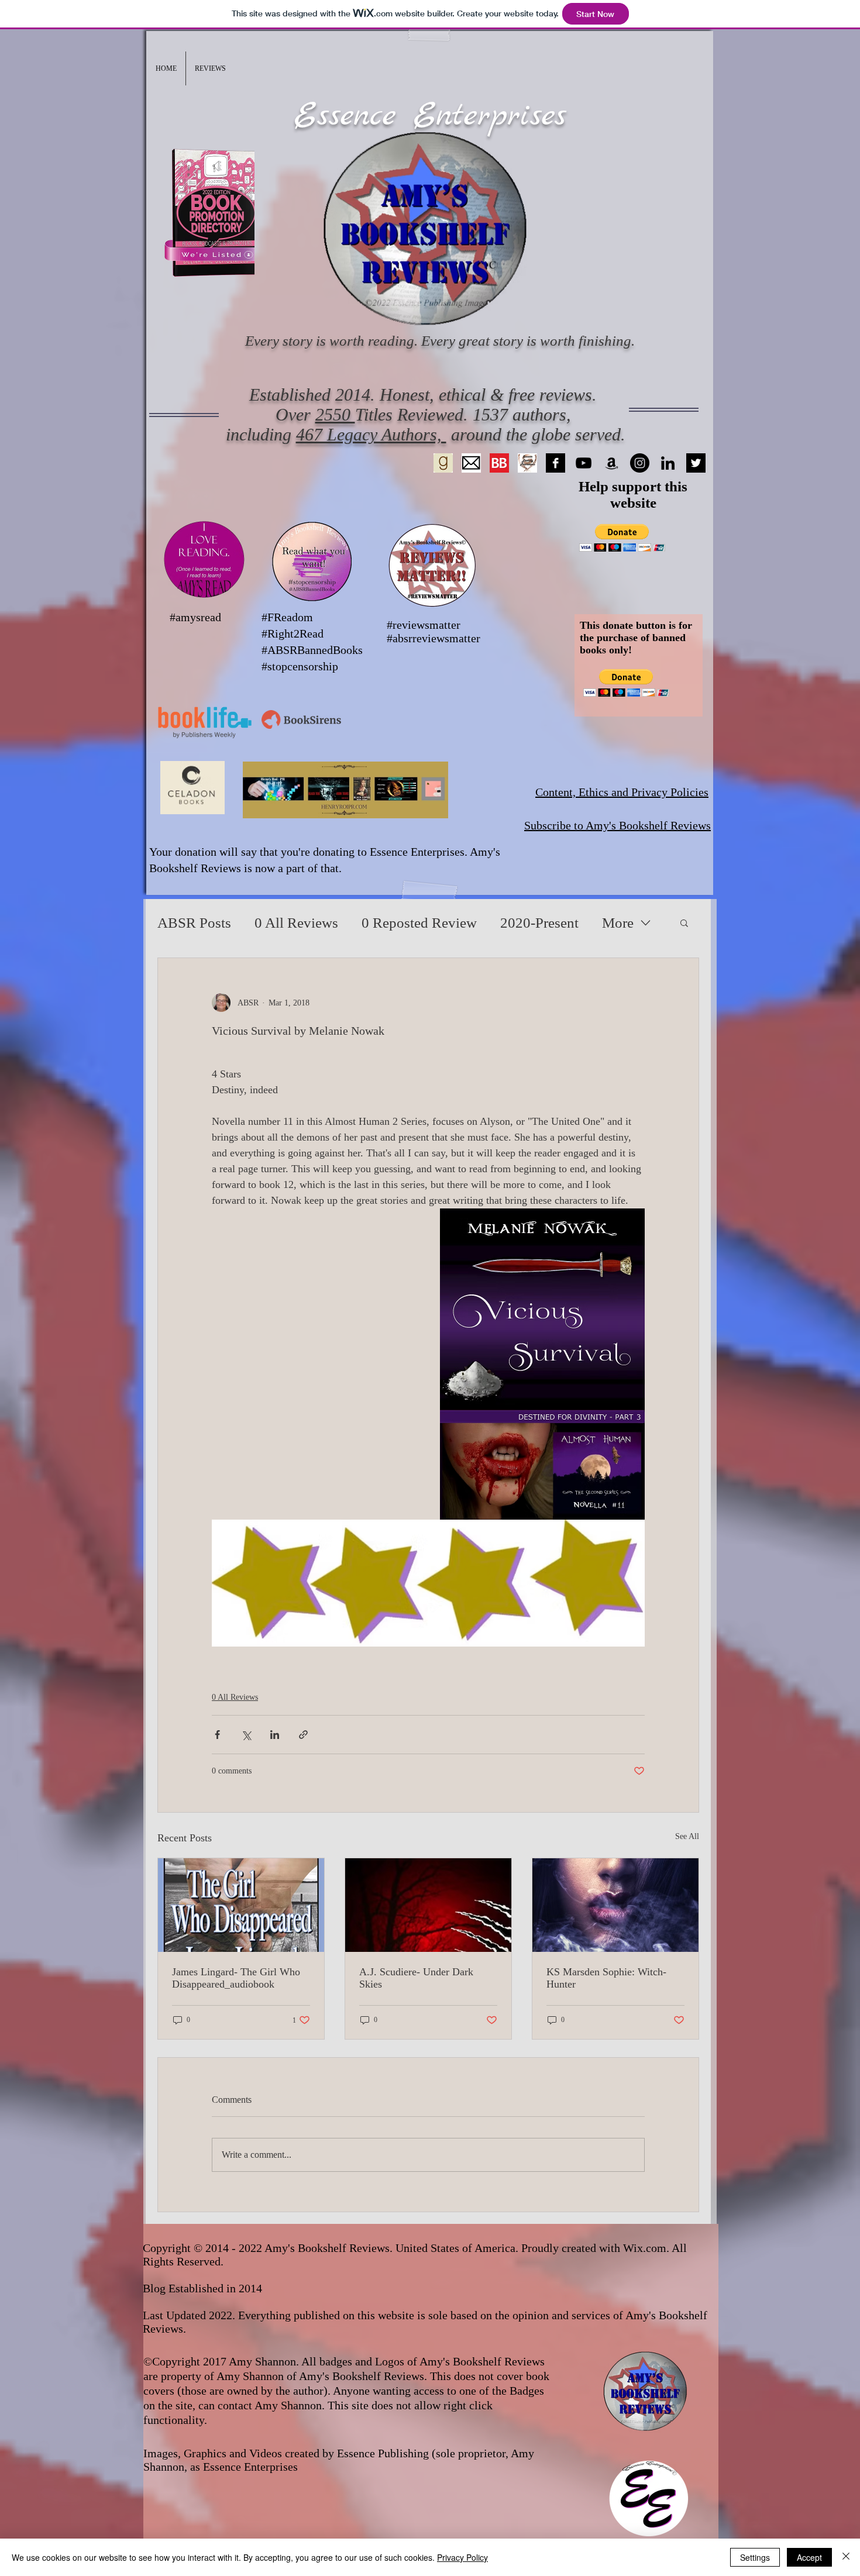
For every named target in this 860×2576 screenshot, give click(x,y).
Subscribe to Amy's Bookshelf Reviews (618, 825)
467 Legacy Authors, (371, 434)
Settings (755, 2557)
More (618, 923)
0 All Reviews (296, 923)
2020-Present (539, 923)
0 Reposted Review (419, 923)
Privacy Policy (462, 2557)
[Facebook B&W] (555, 463)
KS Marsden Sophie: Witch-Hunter (606, 1978)
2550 (335, 414)
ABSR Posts (194, 923)
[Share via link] (303, 1735)
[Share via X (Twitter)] (246, 1735)
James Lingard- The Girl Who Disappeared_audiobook (236, 1978)
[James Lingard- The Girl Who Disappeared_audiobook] (241, 1905)
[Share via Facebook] (217, 1735)
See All (687, 1836)
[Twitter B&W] (696, 463)
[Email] (471, 463)
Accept (809, 2557)
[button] (210, 68)
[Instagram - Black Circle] (640, 463)
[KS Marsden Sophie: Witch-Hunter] (615, 1905)
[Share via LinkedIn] (275, 1735)
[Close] (846, 2557)
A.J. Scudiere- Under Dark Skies (416, 1978)
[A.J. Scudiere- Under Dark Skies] (428, 1905)
